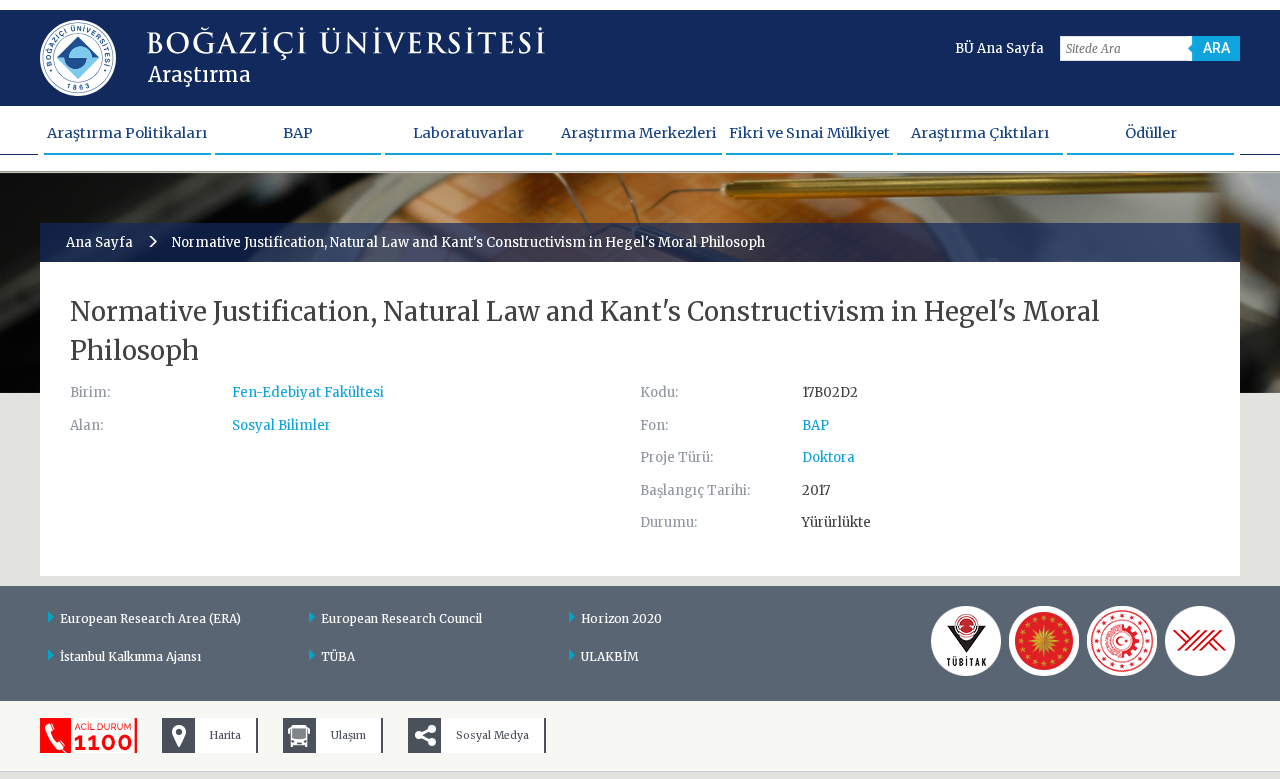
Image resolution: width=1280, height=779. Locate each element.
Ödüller (1151, 133)
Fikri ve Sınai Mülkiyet (809, 133)
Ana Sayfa (99, 242)
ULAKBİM (610, 656)
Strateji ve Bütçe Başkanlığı (1044, 641)
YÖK (1200, 641)
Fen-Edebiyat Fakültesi (308, 392)
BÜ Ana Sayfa (999, 48)
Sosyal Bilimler (281, 425)
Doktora (828, 457)
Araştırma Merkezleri (639, 133)
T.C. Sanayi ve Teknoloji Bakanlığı (1122, 641)
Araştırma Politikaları (127, 133)
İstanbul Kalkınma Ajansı (130, 656)
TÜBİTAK (966, 641)
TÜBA (338, 656)
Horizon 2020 (621, 618)
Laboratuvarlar (468, 133)
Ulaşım (348, 735)
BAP (298, 133)
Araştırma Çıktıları (980, 133)
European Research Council (401, 618)
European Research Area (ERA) (150, 618)
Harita (225, 735)
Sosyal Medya (492, 735)
